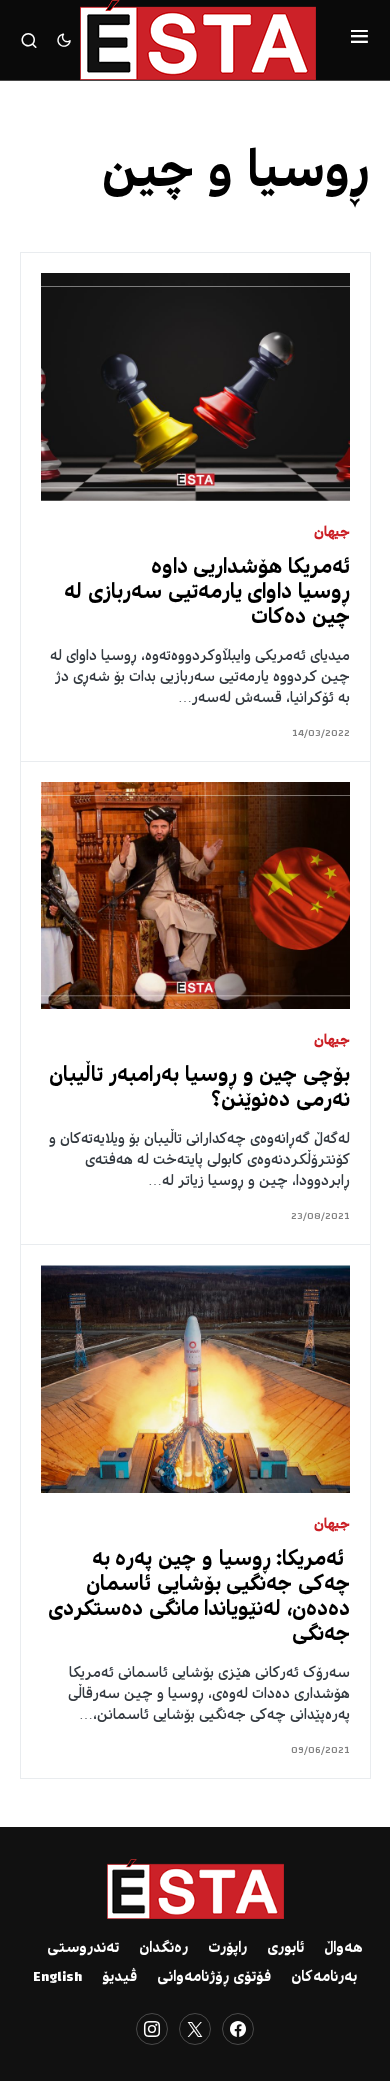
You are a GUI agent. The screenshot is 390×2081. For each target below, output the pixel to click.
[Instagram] (152, 2029)
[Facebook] (238, 2029)
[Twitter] (195, 2029)
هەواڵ (343, 1949)
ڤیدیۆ (119, 1978)
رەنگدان (163, 1949)
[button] (359, 40)
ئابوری (285, 1949)
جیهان (332, 533)
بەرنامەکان (324, 1978)
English (57, 1978)
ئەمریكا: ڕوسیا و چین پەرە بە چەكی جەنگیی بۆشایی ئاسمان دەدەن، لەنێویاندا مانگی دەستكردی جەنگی (199, 1598)
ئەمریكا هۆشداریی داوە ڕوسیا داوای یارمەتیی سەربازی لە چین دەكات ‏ (207, 593)
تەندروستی (83, 1949)
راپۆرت (227, 1949)
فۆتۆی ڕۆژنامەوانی (214, 1978)
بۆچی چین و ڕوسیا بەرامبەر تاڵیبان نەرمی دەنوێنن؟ (199, 1089)
